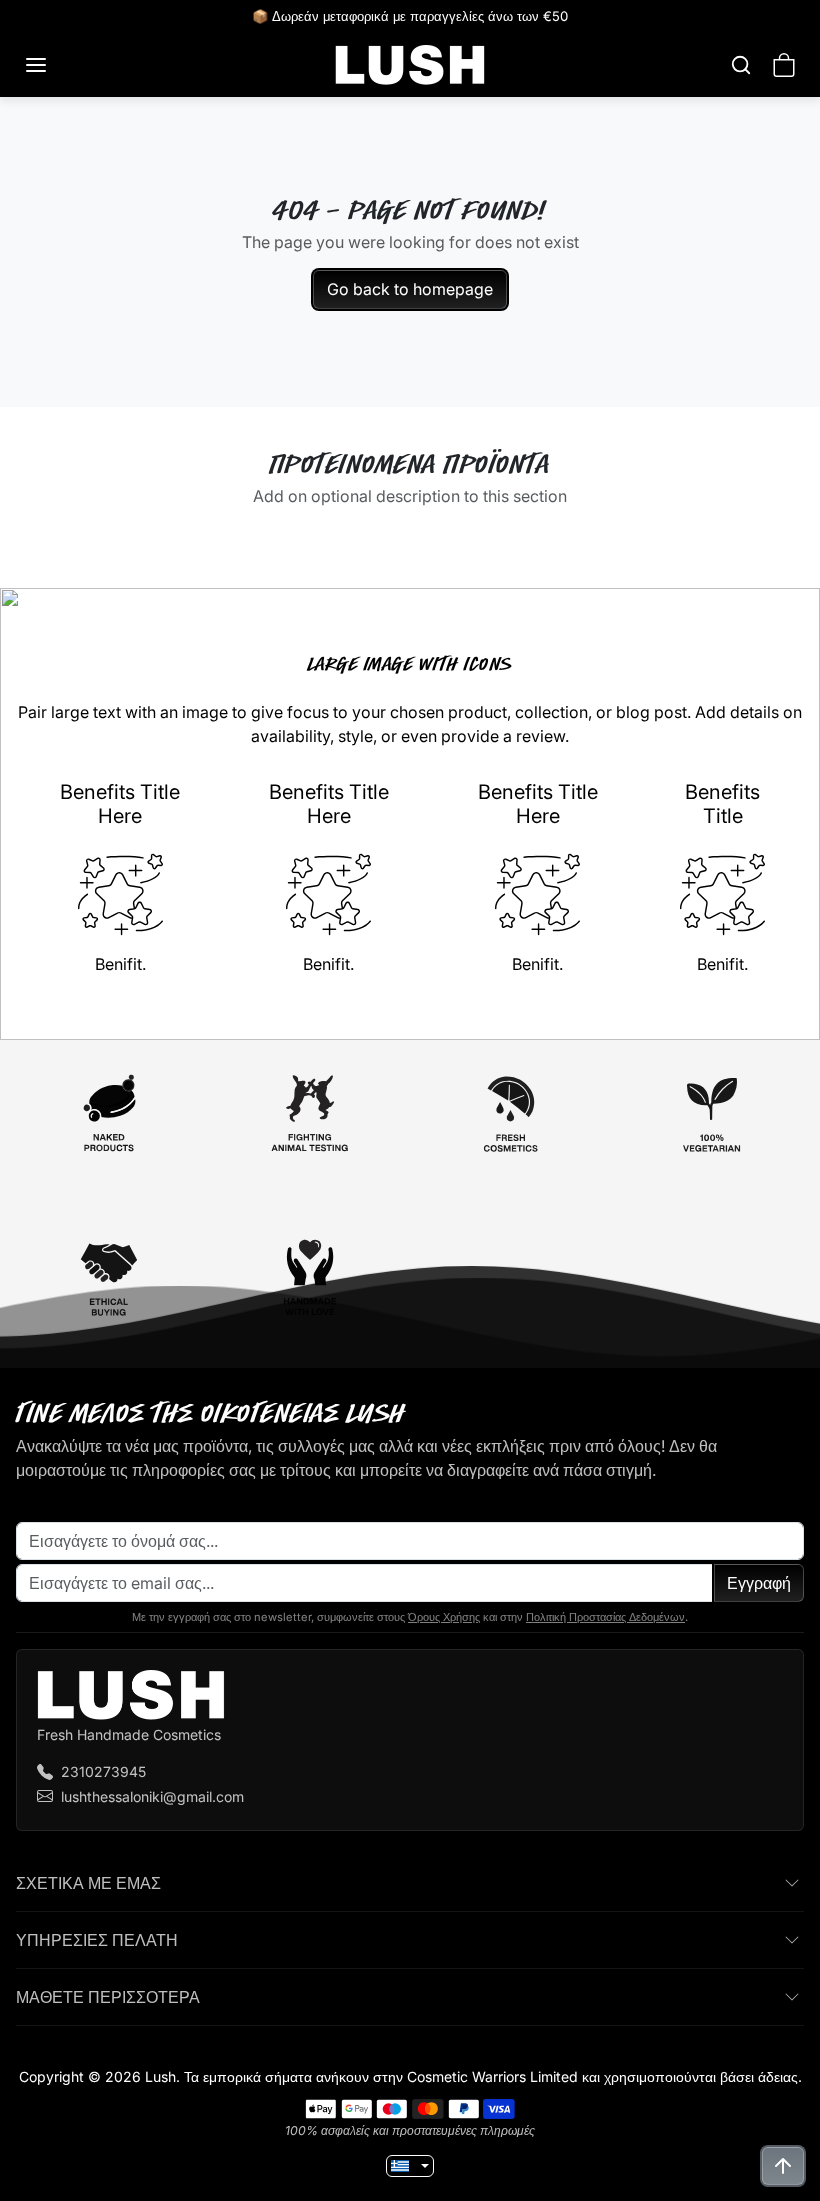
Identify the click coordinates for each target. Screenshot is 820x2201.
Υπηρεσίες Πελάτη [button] (97, 1940)
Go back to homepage (410, 289)
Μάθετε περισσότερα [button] (108, 1997)
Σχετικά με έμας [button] (88, 1883)
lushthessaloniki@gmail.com (152, 1796)
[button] (56, 65)
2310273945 (103, 1771)
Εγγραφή (759, 1583)
